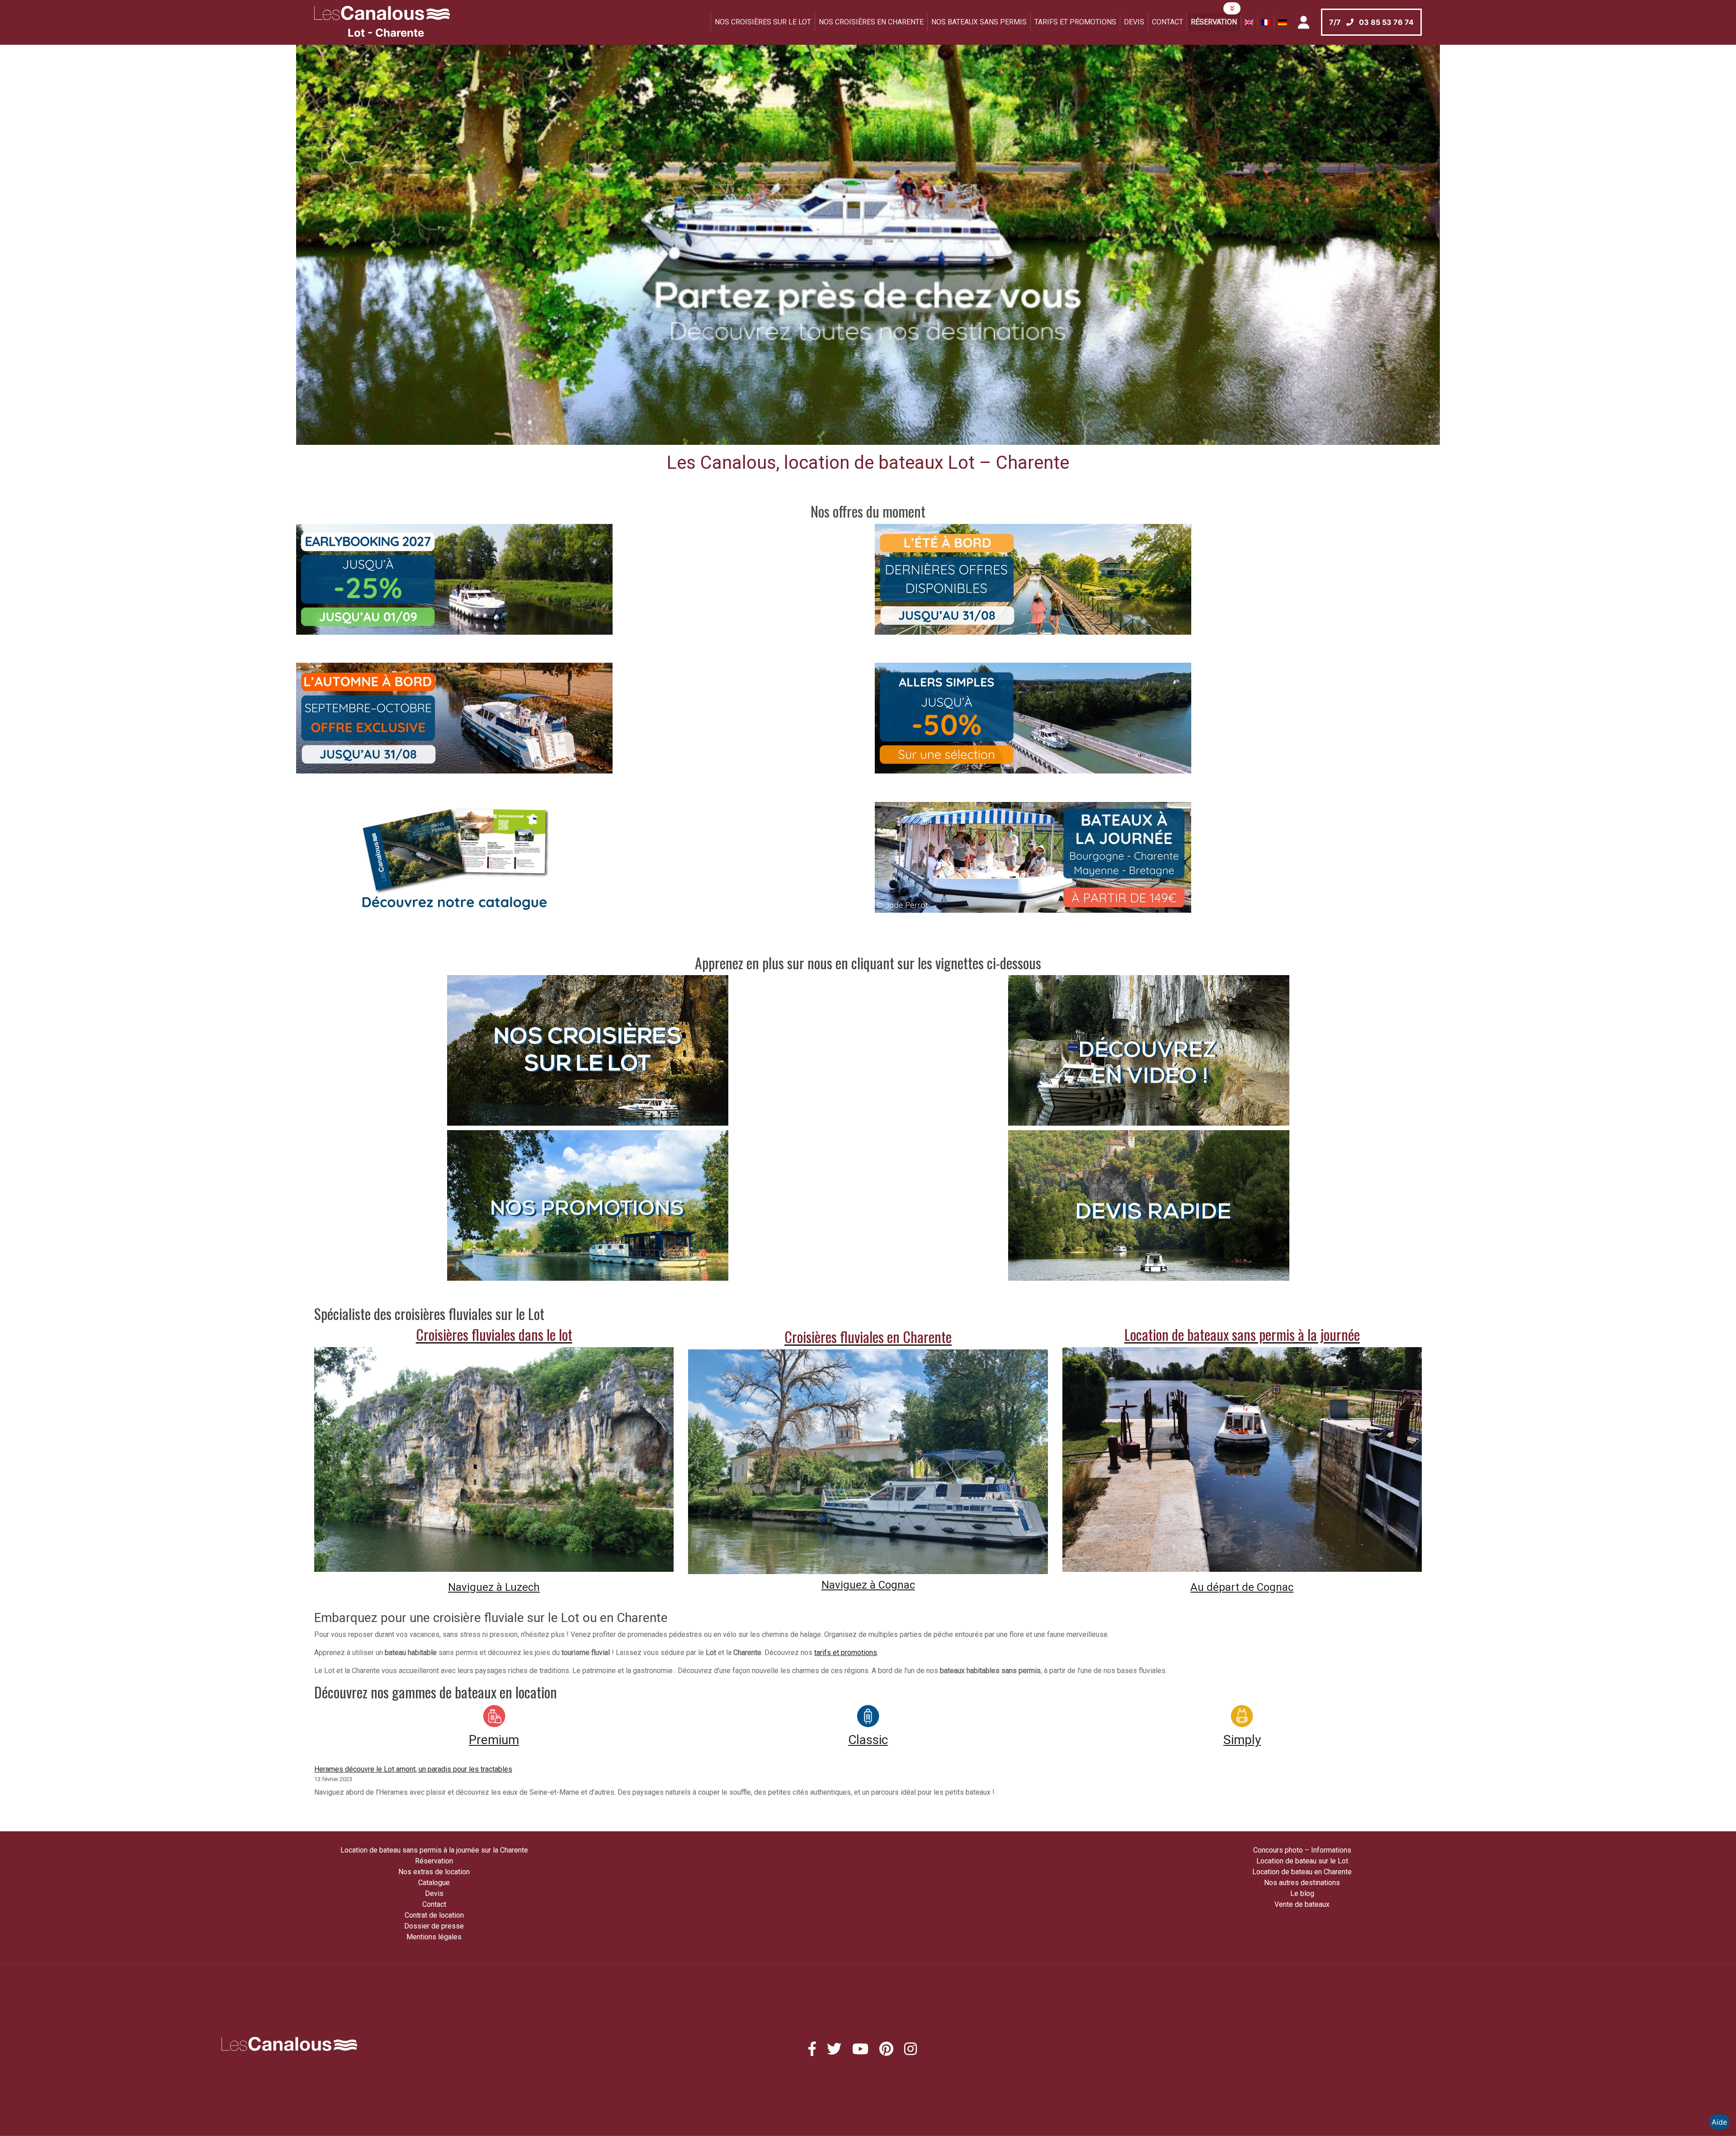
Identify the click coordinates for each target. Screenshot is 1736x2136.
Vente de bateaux (1302, 1904)
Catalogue (434, 1883)
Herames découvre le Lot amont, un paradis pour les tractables (413, 1769)
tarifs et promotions (846, 1653)
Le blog (1302, 1893)
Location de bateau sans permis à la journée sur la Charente (434, 1850)
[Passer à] (1249, 22)
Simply (1242, 1740)
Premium (494, 1740)
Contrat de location (434, 1915)
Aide (1719, 2122)
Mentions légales (434, 1937)
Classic (868, 1740)
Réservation (1214, 22)
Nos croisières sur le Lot (763, 22)
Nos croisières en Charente (871, 22)
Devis (1134, 22)
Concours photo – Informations (1302, 1850)
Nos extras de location (434, 1872)
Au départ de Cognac (1242, 1587)
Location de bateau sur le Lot (1302, 1861)
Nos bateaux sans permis (979, 22)
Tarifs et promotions (1075, 22)
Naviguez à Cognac (868, 1585)
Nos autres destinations (1302, 1883)
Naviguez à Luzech (494, 1587)
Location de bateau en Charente (1302, 1872)
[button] (382, 245)
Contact (1168, 22)
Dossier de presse (434, 1926)
